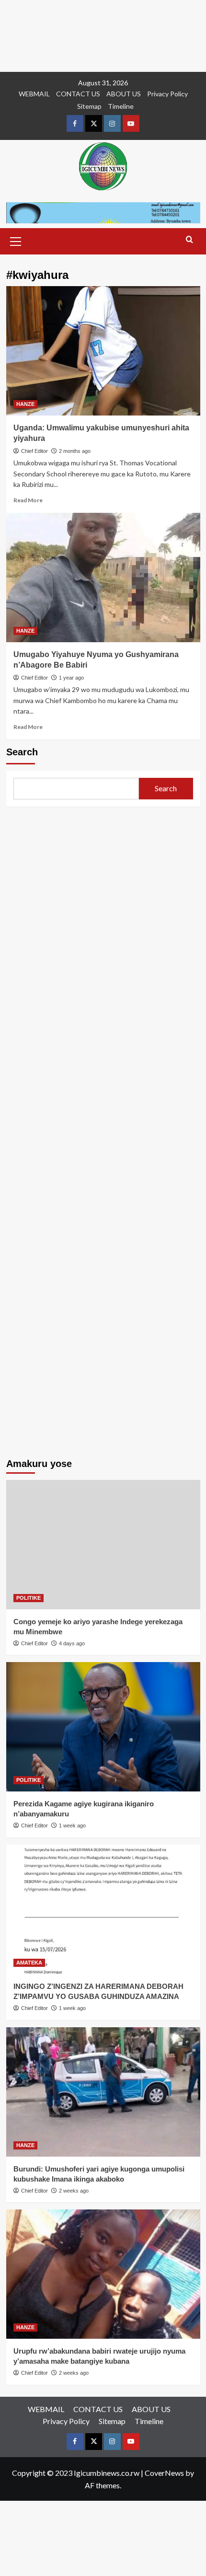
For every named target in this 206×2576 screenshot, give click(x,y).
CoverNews (164, 2473)
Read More (28, 500)
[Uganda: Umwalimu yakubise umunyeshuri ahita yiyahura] (103, 351)
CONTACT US (78, 94)
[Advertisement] (103, 36)
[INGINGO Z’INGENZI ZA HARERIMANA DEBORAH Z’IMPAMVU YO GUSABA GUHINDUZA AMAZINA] (103, 1909)
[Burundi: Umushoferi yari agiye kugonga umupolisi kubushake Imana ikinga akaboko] (103, 2092)
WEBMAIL (34, 94)
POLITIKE (29, 1598)
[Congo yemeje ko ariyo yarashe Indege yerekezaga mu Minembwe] (103, 1545)
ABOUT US (124, 94)
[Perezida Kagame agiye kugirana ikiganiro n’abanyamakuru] (103, 1727)
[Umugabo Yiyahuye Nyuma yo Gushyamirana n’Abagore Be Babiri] (103, 578)
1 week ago (72, 1825)
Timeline (121, 106)
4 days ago (72, 1643)
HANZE (25, 404)
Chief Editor (34, 451)
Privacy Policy (167, 94)
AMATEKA (29, 1963)
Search (22, 752)
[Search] (189, 240)
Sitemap (89, 106)
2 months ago (75, 451)
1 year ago (71, 678)
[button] (16, 240)
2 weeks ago (74, 2191)
